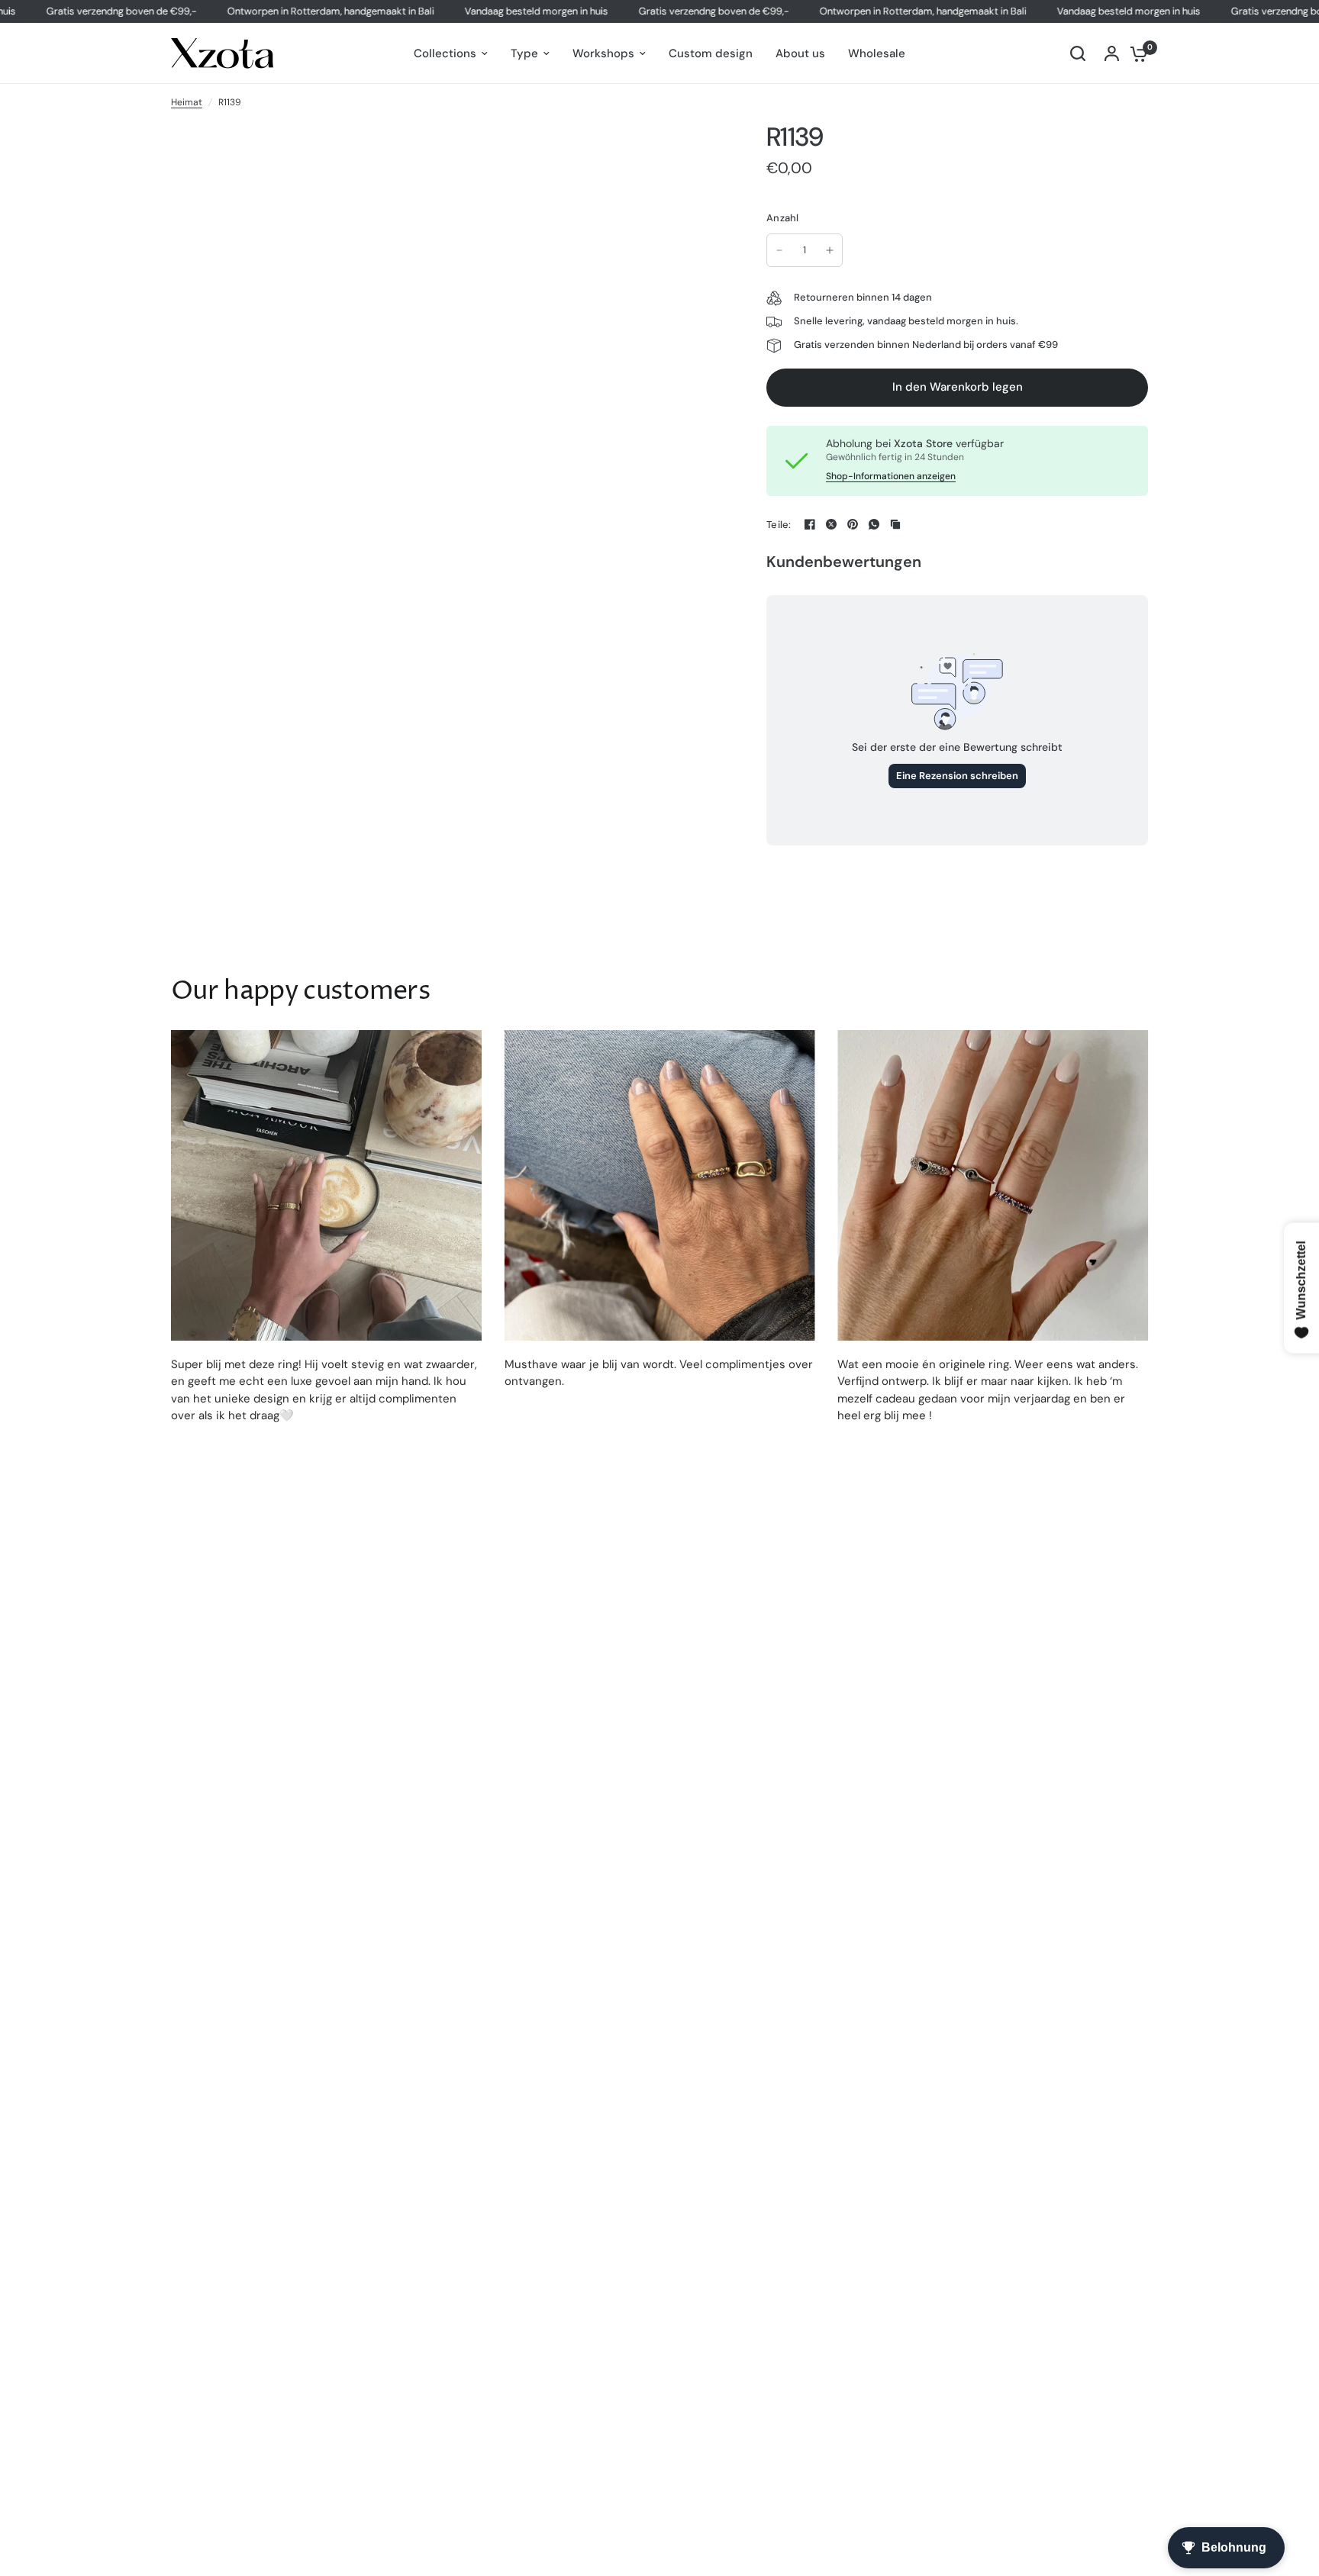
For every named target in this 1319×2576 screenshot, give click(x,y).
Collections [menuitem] (445, 53)
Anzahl (783, 218)
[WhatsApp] (874, 524)
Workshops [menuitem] (603, 53)
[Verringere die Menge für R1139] (779, 250)
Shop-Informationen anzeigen (891, 476)
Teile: (779, 525)
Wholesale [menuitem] (877, 53)
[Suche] (1078, 53)
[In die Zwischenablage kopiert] (895, 524)
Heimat (187, 102)
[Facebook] (810, 524)
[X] (831, 524)
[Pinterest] (853, 524)
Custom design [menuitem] (711, 53)
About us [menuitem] (800, 53)
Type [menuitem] (524, 53)
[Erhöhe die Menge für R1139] (830, 250)
